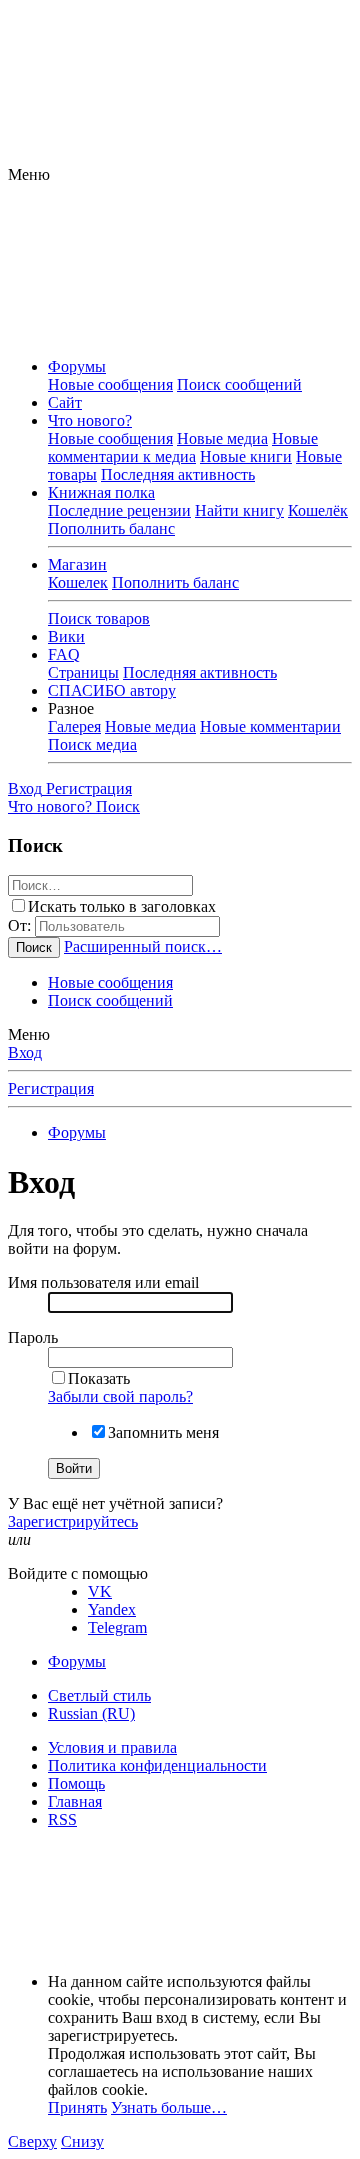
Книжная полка (101, 492)
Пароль (33, 1337)
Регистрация (51, 1088)
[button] (29, 174)
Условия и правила (112, 1747)
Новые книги (246, 456)
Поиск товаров (99, 618)
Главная (75, 1801)
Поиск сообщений (239, 384)
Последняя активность (178, 474)
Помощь (76, 1783)
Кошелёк (318, 510)
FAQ (64, 654)
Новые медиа (222, 438)
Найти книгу (239, 510)
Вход (25, 1052)
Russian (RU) (91, 1713)
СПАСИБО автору (112, 690)
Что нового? (90, 420)
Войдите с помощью (78, 1573)
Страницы (83, 672)
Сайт (65, 402)
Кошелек (78, 582)
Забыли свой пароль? (120, 1396)
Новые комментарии (270, 726)
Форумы (77, 366)
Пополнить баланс (111, 528)
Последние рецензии (119, 510)
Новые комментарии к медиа (183, 447)
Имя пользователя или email (103, 1282)
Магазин (77, 564)
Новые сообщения (110, 384)
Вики (66, 636)
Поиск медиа (92, 744)
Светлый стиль (99, 1695)
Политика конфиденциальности (157, 1765)
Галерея (74, 726)
